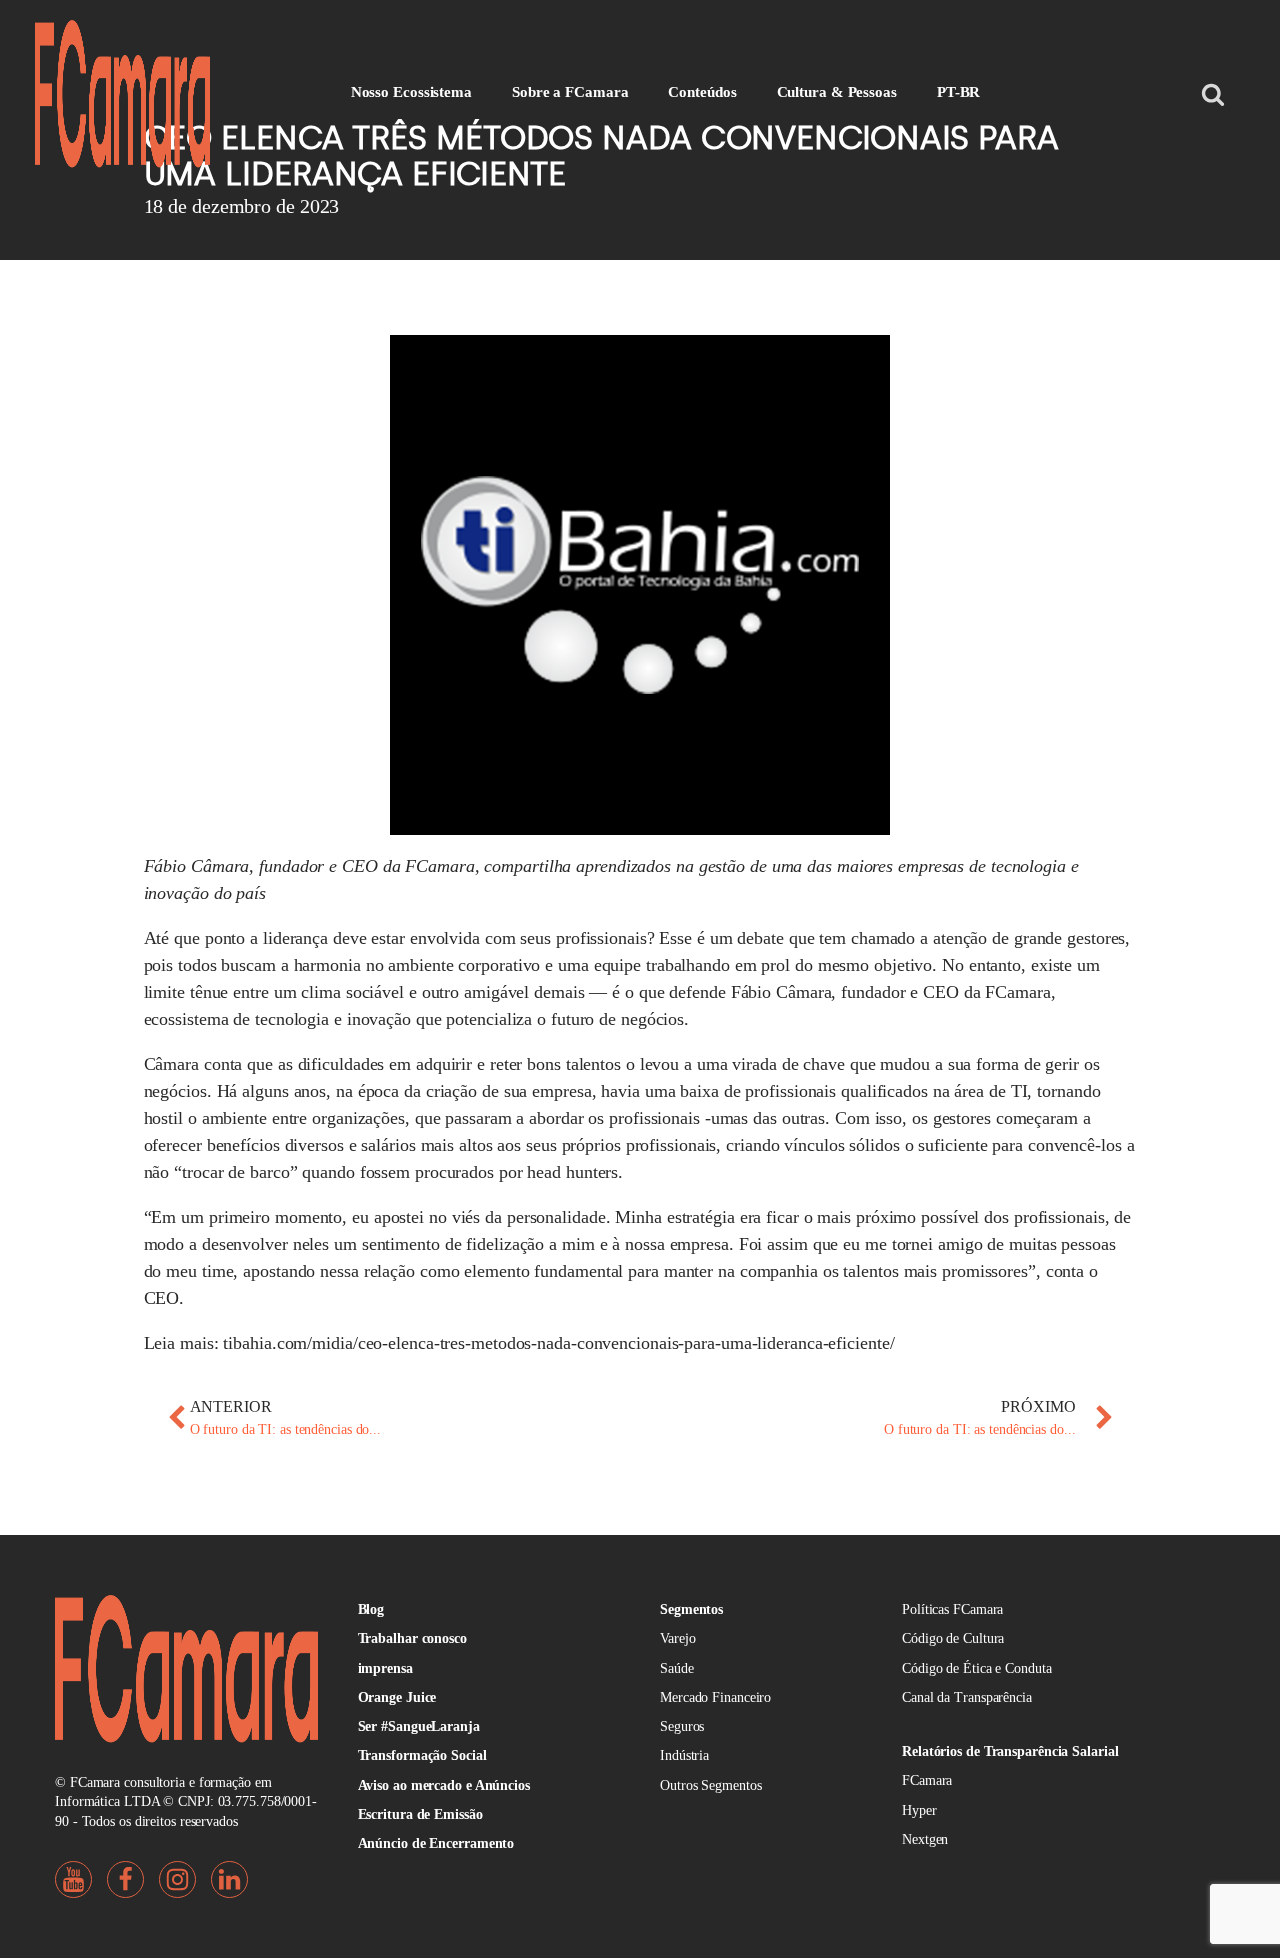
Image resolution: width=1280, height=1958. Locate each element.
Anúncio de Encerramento (436, 1843)
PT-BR (959, 92)
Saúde (677, 1668)
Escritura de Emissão (420, 1814)
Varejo (677, 1638)
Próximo (1038, 1406)
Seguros (682, 1726)
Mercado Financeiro (715, 1697)
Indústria (684, 1755)
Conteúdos (702, 92)
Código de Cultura (953, 1638)
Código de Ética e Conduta (977, 1668)
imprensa (385, 1668)
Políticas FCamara (952, 1609)
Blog (371, 1609)
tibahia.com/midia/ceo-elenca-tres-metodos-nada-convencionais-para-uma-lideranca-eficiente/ (558, 1343)
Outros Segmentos (710, 1785)
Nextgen (925, 1839)
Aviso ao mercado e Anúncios (444, 1785)
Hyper (919, 1810)
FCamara (927, 1780)
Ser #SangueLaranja (419, 1726)
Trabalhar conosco (412, 1638)
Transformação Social (422, 1755)
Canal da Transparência (967, 1697)
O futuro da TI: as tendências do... (286, 1429)
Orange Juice (397, 1697)
